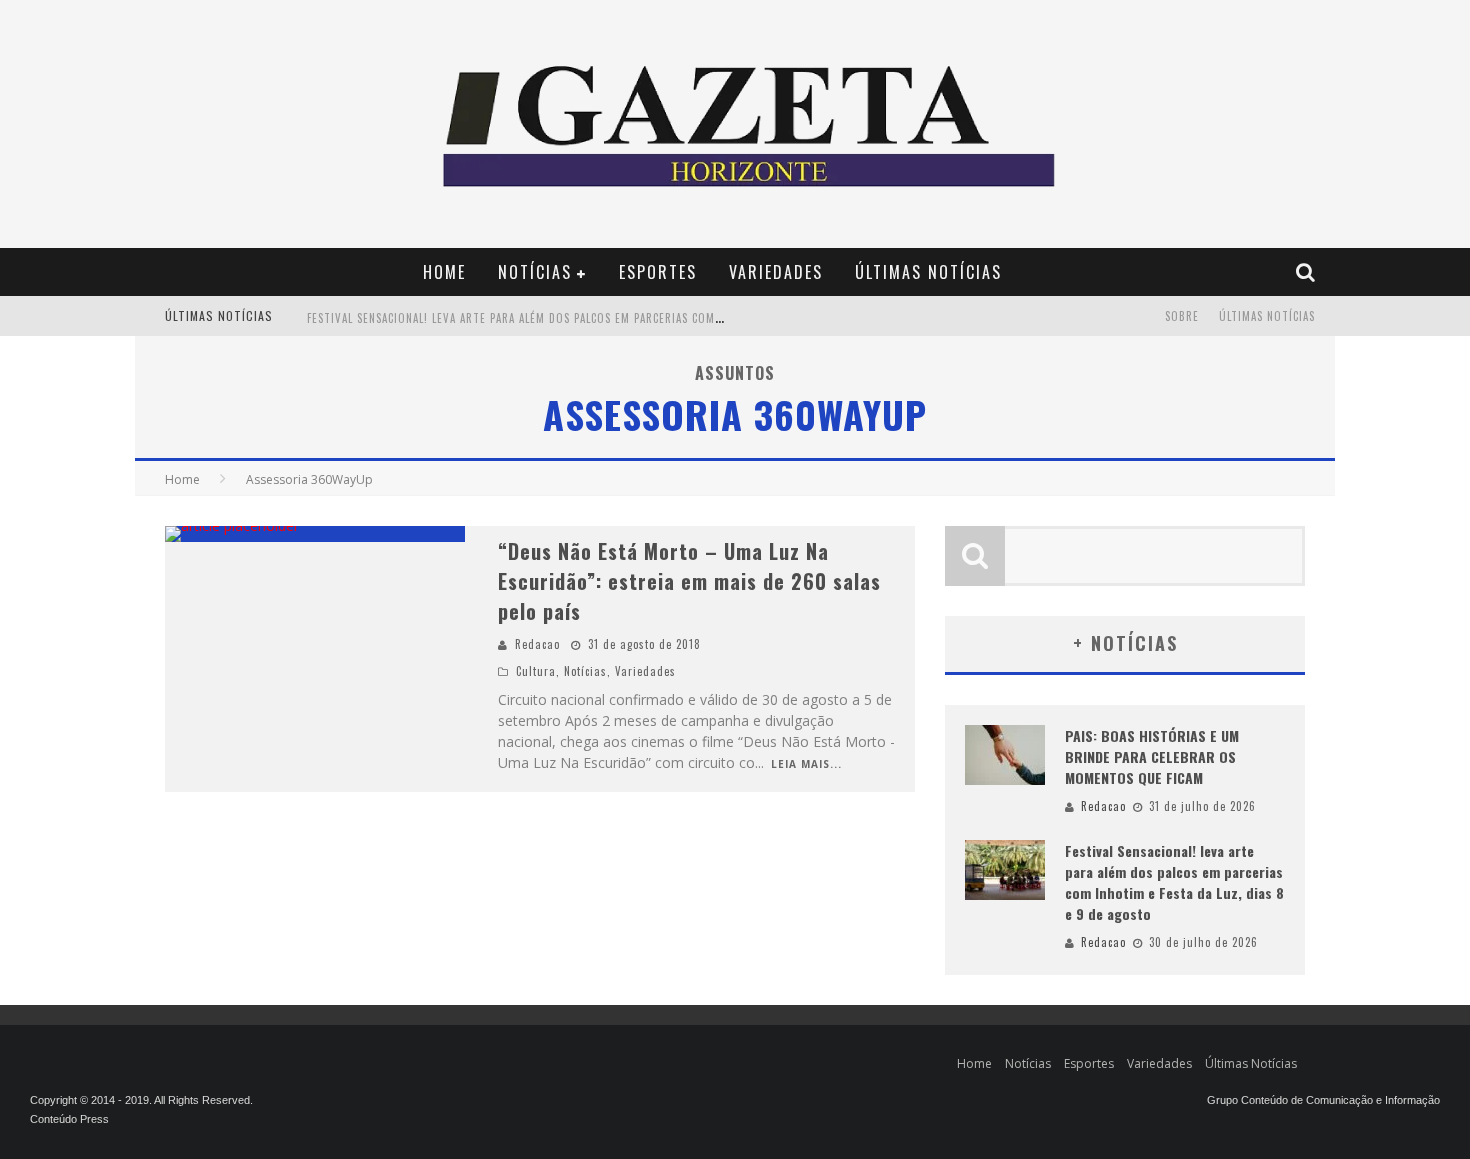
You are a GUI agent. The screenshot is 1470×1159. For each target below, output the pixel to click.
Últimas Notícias (928, 272)
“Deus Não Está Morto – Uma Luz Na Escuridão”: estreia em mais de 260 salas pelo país (689, 581)
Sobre (1182, 316)
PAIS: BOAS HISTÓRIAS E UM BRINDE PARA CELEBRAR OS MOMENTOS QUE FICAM (1152, 756)
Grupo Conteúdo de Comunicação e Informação (1323, 1100)
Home (444, 272)
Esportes (658, 272)
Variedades (776, 272)
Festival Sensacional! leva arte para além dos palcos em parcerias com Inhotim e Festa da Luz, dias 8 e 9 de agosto (642, 318)
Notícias (535, 272)
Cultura (536, 671)
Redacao (537, 644)
